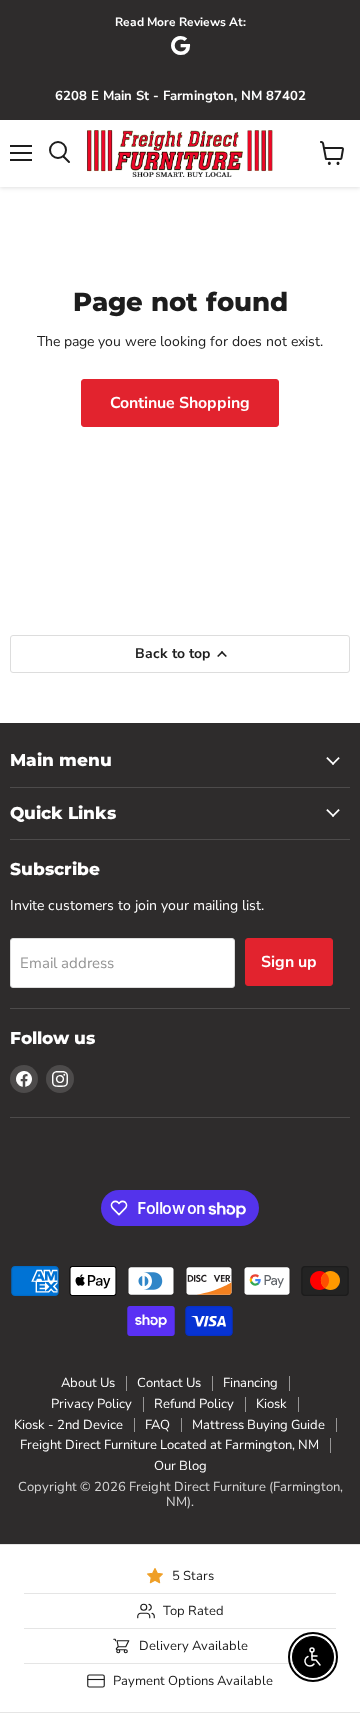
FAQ (157, 1425)
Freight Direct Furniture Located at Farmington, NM (169, 1445)
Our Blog (180, 1466)
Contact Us (169, 1383)
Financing (250, 1383)
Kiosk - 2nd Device (68, 1425)
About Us (88, 1383)
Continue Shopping (180, 403)
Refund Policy (194, 1404)
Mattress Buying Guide (258, 1425)
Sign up (289, 962)
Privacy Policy (91, 1404)
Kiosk (271, 1404)
